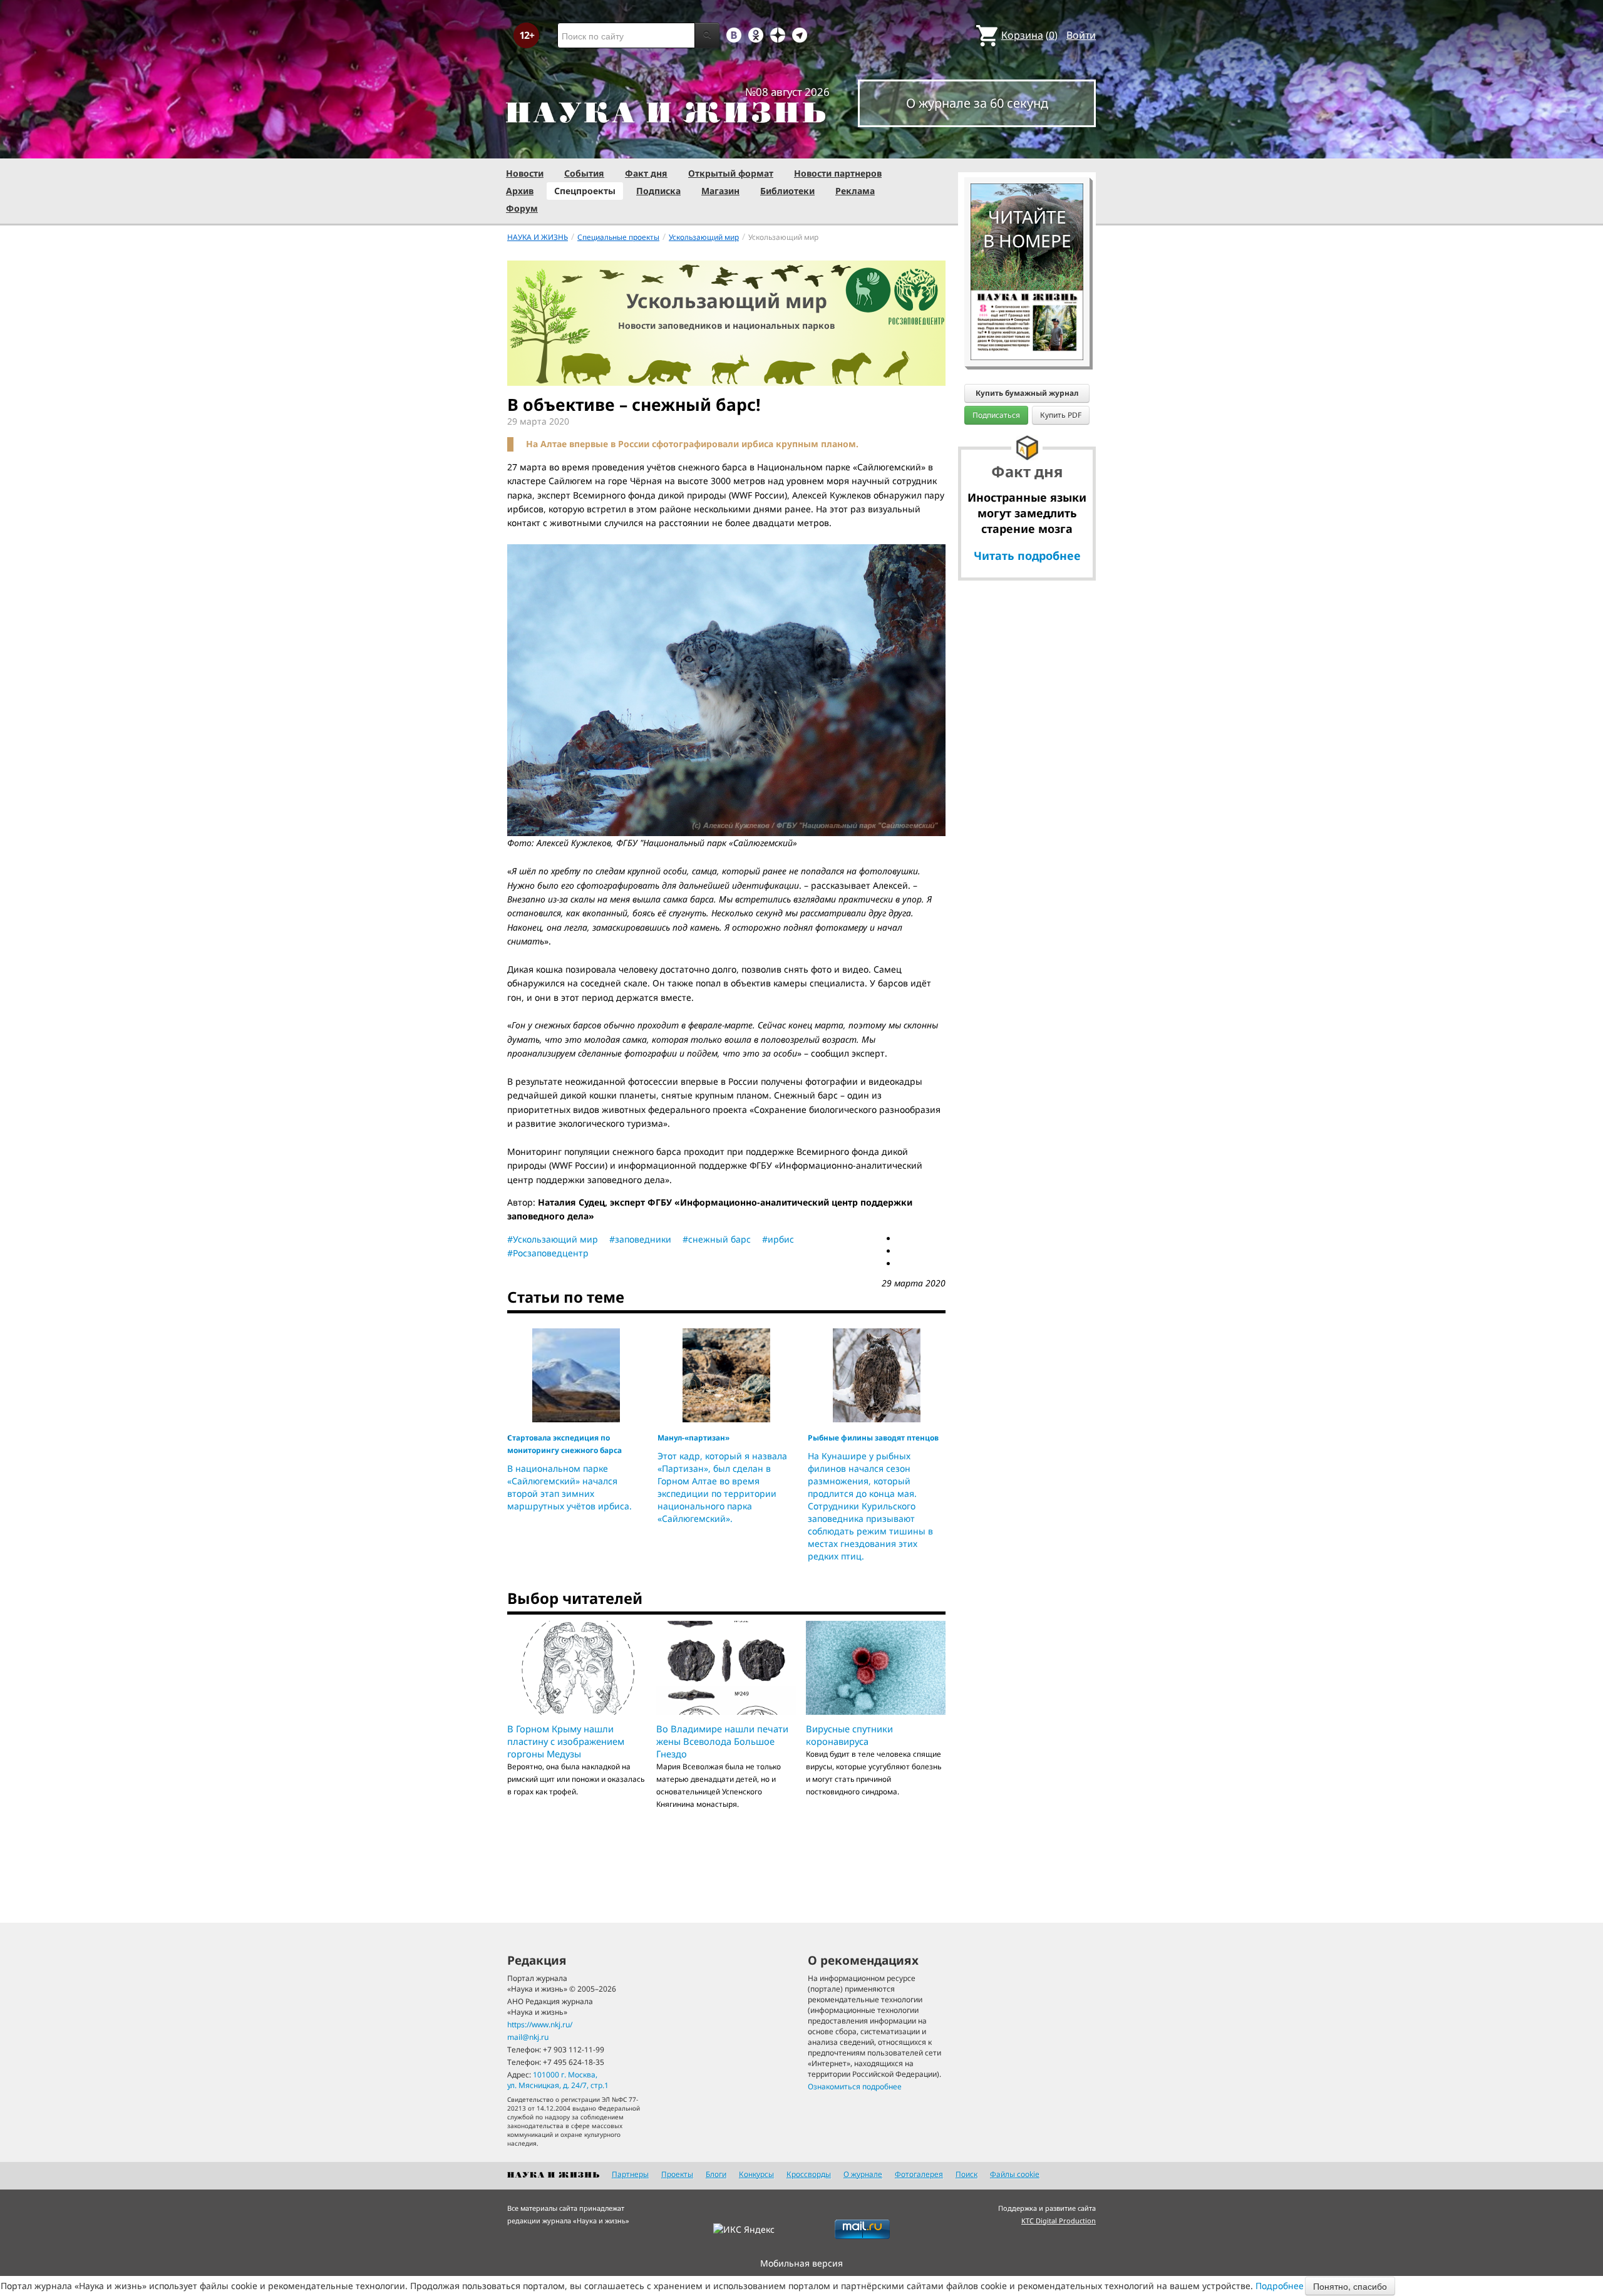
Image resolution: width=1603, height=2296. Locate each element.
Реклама (855, 191)
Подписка (658, 191)
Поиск (966, 2174)
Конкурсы (756, 2174)
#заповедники (640, 1239)
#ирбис (778, 1239)
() (1029, 35)
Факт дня (646, 173)
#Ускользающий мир (553, 1239)
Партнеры (630, 2174)
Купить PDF (1061, 415)
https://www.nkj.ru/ (540, 2025)
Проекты (677, 2174)
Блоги (716, 2174)
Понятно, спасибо (1350, 2286)
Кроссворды (809, 2174)
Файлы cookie (1015, 2174)
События (584, 173)
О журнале (863, 2174)
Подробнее (1280, 2286)
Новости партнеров (838, 173)
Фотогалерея (919, 2174)
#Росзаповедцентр (548, 1253)
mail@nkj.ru (528, 2037)
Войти (1081, 35)
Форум (522, 208)
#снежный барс (717, 1239)
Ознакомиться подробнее (855, 2087)
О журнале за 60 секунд (977, 103)
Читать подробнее (1027, 556)
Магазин (720, 191)
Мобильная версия (801, 2263)
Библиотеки (787, 191)
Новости (525, 173)
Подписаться (996, 415)
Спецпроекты (585, 191)
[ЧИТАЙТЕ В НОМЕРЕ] (1027, 147)
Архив (520, 191)
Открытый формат (731, 173)
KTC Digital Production (1059, 2221)
